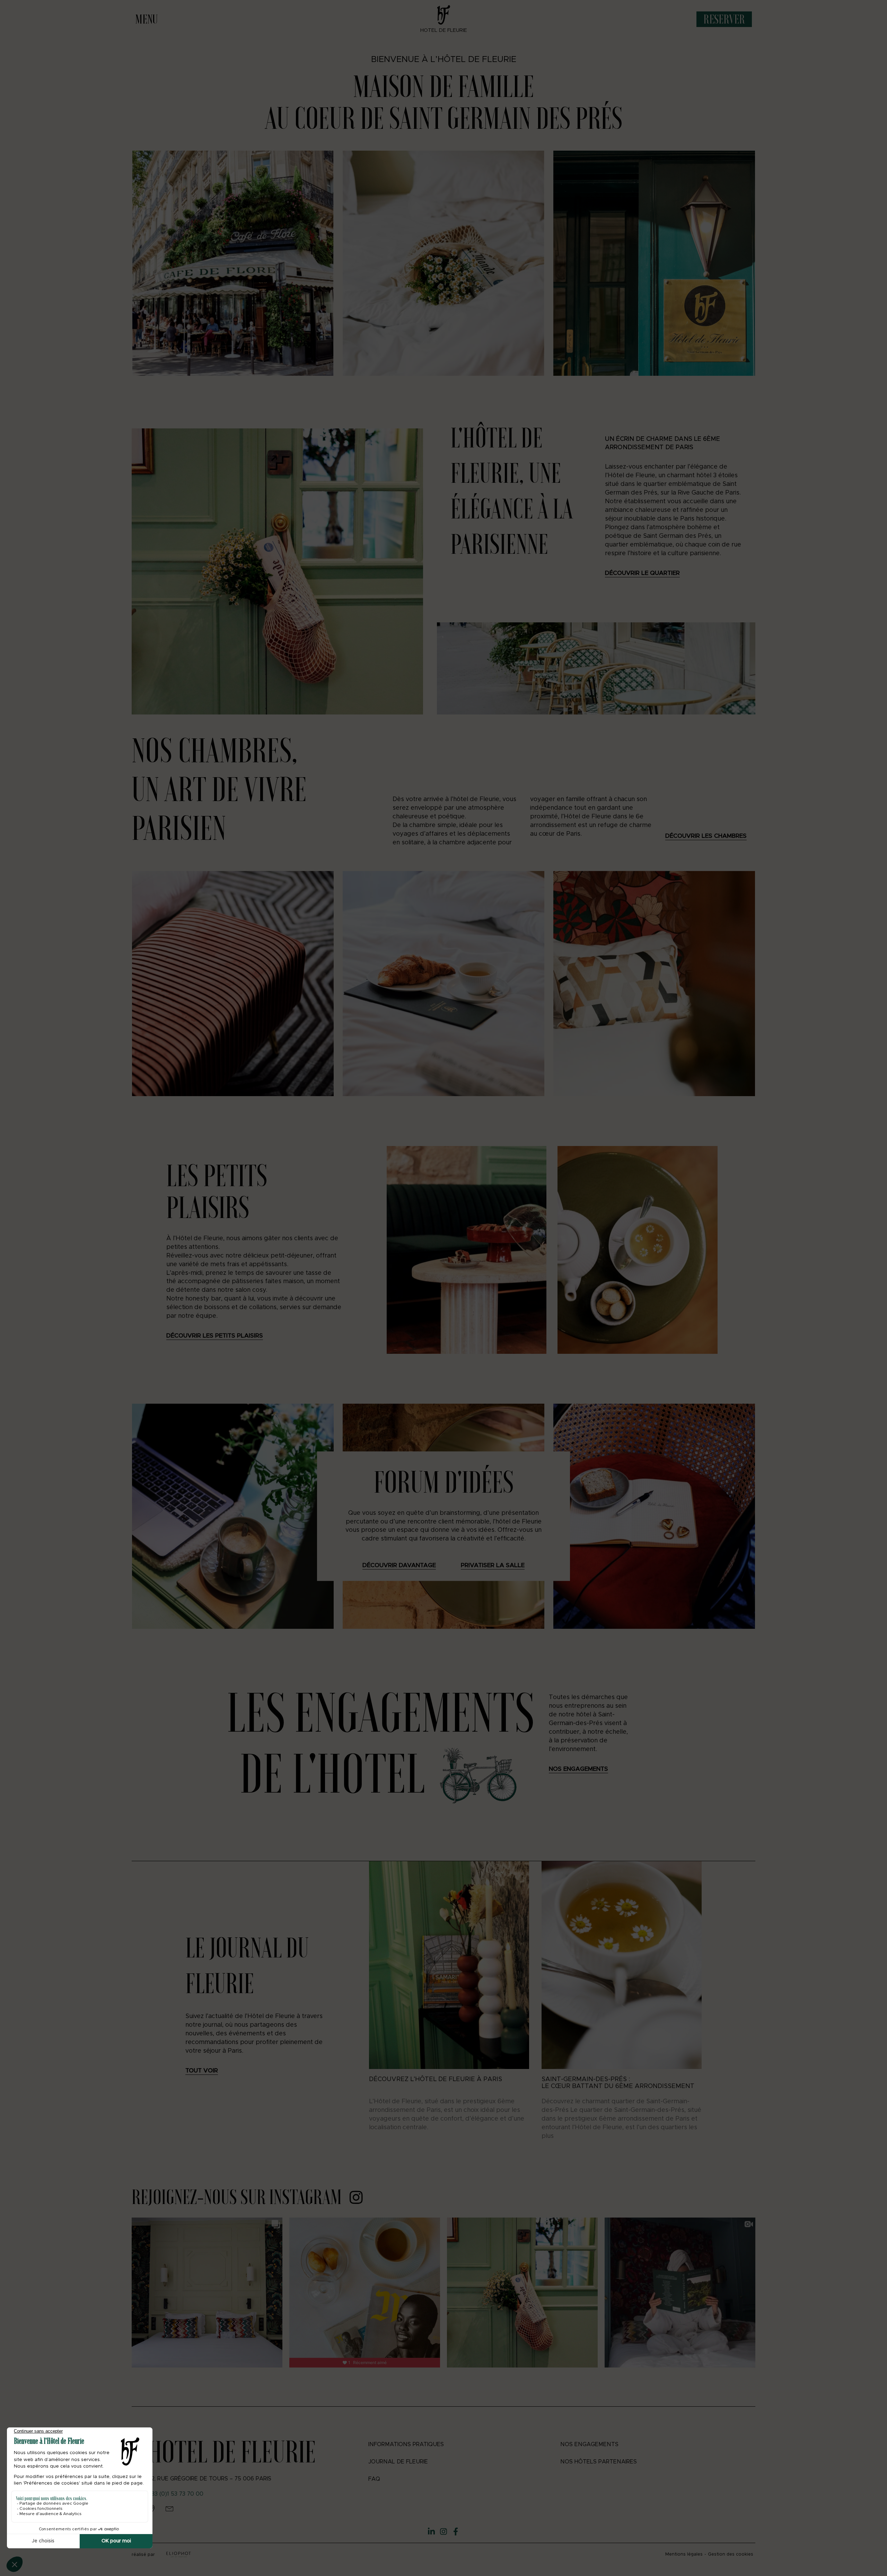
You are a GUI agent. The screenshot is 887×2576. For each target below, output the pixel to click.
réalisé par (143, 2555)
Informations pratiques (406, 2444)
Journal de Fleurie (398, 2462)
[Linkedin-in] (431, 2532)
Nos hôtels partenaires (599, 2462)
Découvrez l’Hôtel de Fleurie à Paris (436, 2079)
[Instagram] (443, 2532)
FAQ (374, 2479)
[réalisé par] (179, 2555)
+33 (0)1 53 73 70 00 (176, 2494)
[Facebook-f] (456, 2532)
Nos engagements (589, 2444)
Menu (146, 19)
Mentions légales (684, 2554)
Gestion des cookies (731, 2554)
